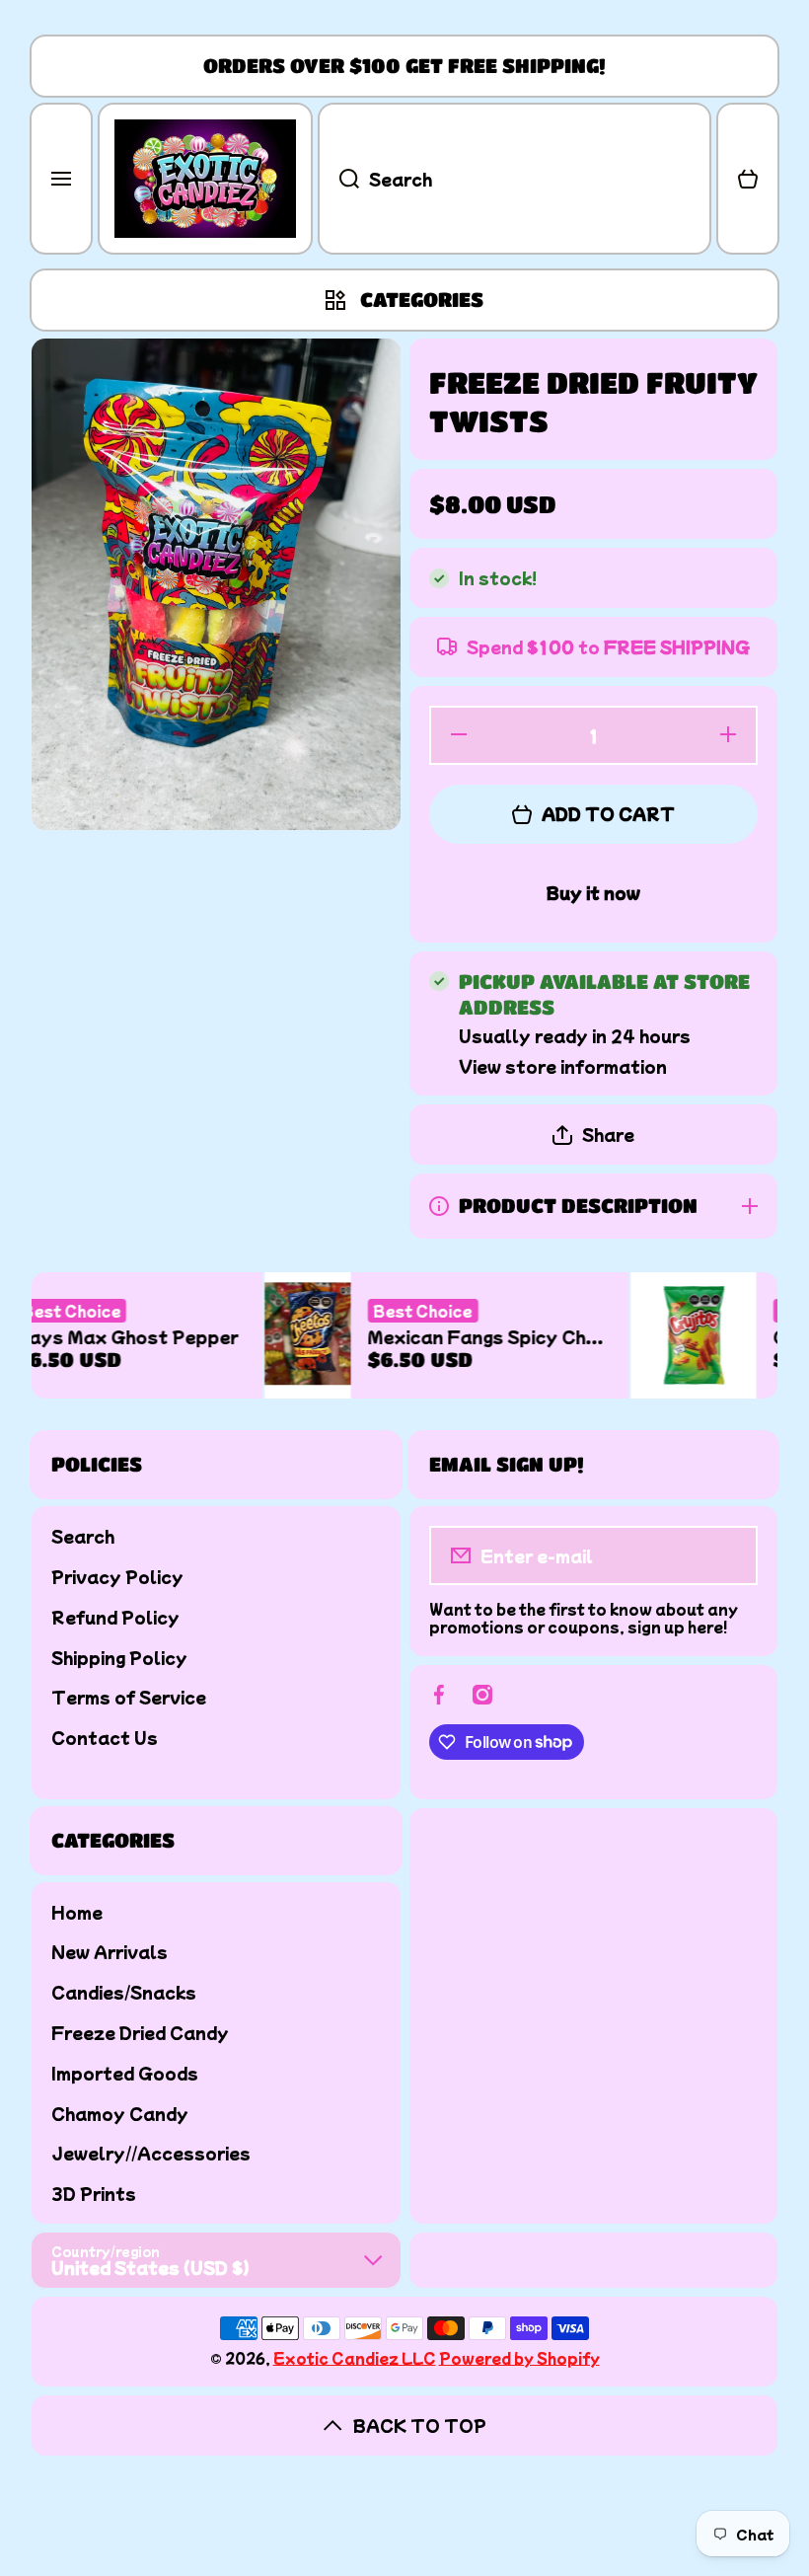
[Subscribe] (730, 1555)
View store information (563, 1066)
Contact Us (105, 1737)
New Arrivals (110, 1951)
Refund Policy (115, 1616)
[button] (748, 179)
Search (83, 1535)
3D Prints (94, 2193)
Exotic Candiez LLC (355, 2358)
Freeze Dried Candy (140, 2032)
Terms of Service (129, 1696)
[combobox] (515, 179)
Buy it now (593, 892)
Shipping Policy (119, 1657)
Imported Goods (125, 2072)
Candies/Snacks (124, 1991)
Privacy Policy (117, 1576)
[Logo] (205, 179)
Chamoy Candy (120, 2113)
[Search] (338, 179)
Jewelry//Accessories (151, 2152)
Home (77, 1911)
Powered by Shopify (519, 2358)
